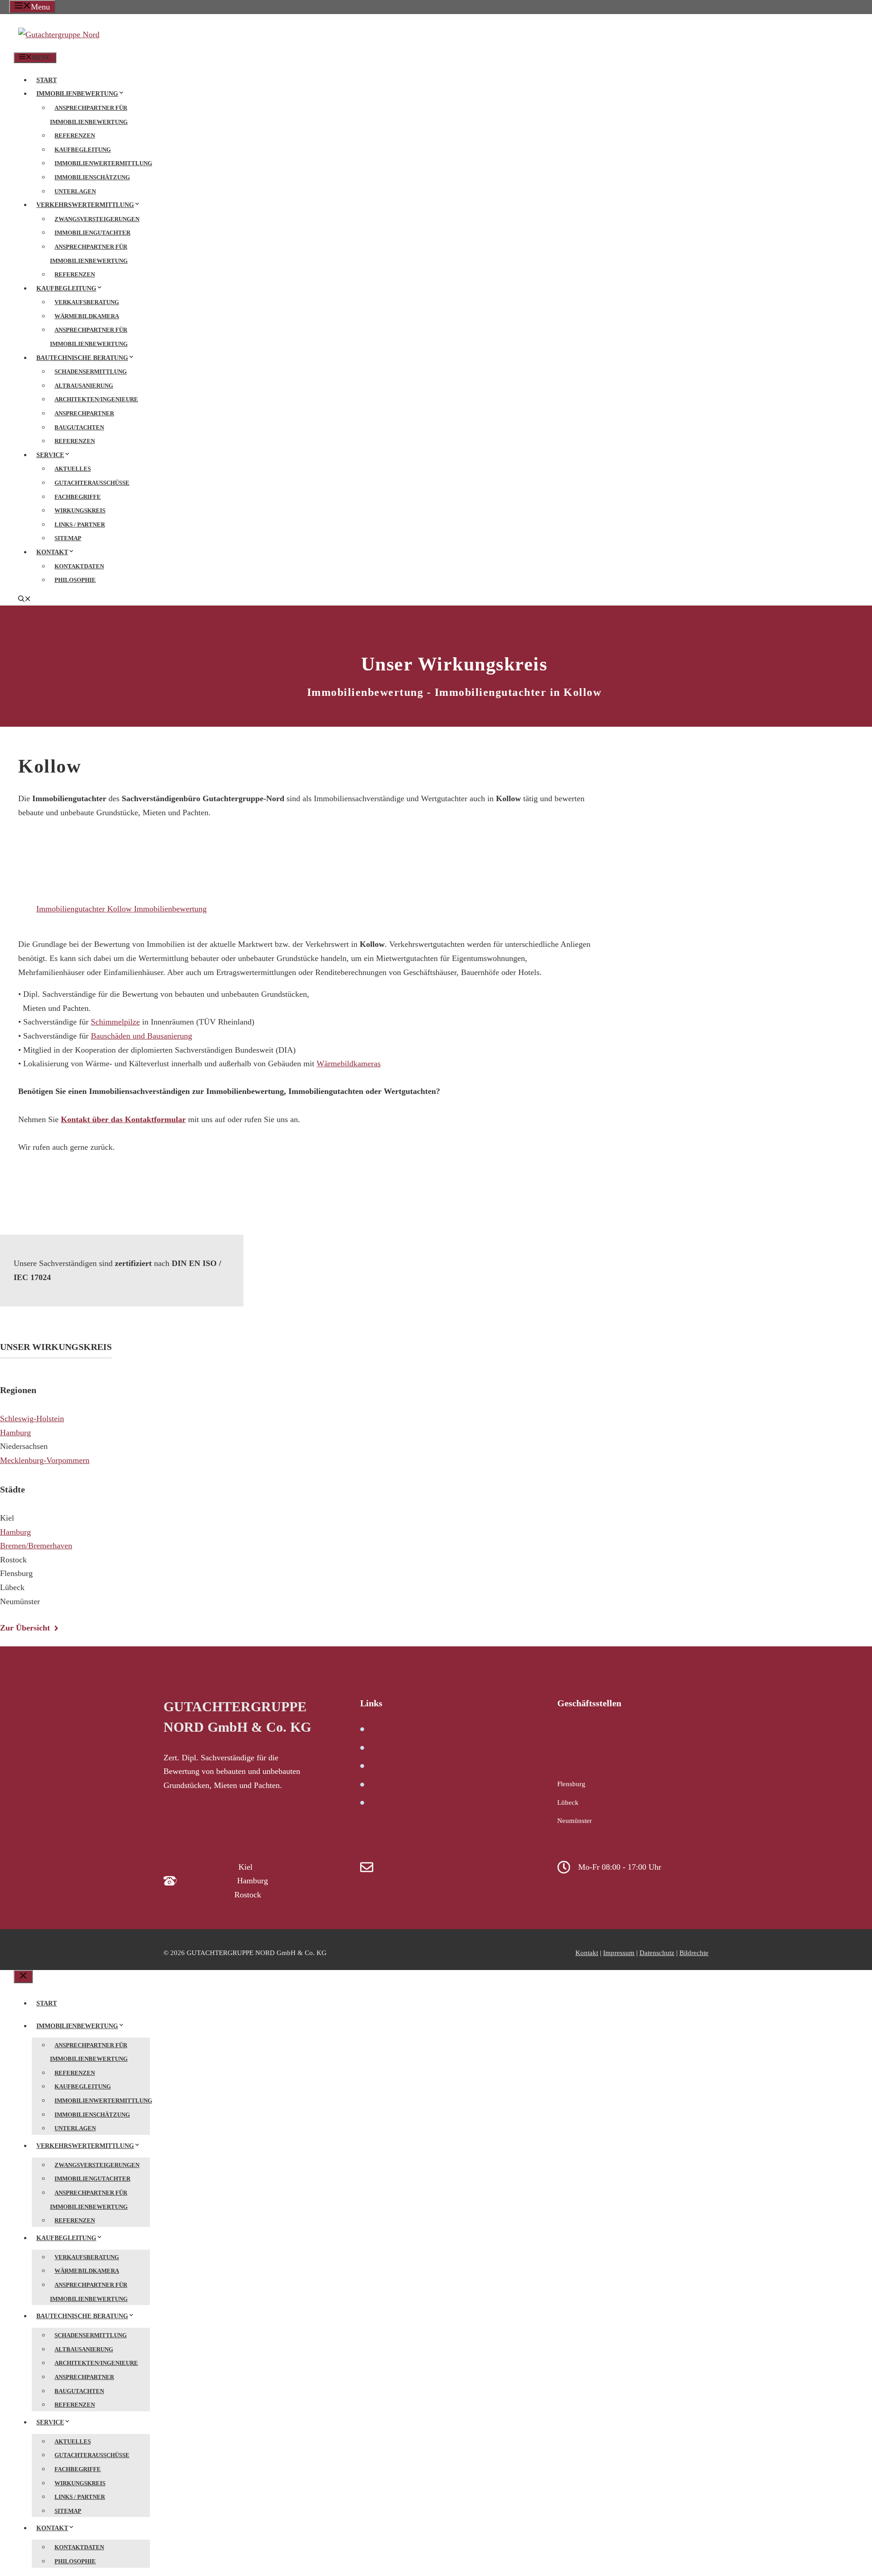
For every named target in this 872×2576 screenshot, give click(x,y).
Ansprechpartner (84, 413)
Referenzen (75, 135)
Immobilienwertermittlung (103, 163)
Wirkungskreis (80, 510)
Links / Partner (80, 525)
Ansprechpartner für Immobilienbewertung (89, 115)
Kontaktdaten (79, 566)
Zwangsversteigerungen (97, 219)
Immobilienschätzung (92, 177)
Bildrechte (694, 1953)
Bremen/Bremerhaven (36, 1546)
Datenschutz (657, 1953)
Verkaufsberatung (87, 302)
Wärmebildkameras (349, 1064)
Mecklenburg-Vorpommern (45, 1460)
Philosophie (75, 580)
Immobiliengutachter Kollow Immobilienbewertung (121, 909)
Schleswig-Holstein (32, 1419)
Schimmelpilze (115, 1022)
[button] (25, 600)
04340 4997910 (211, 1867)
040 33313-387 (210, 1881)
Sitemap (68, 538)
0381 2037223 (208, 1895)
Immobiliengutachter (92, 233)
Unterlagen (75, 191)
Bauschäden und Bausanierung (141, 1036)
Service (50, 455)
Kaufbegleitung (83, 150)
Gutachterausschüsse (92, 483)
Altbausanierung (84, 386)
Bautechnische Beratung (82, 358)
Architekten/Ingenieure (96, 399)
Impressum (619, 1953)
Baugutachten (79, 427)
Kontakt (52, 552)
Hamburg (15, 1433)
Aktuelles (73, 469)
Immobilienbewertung (77, 94)
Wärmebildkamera (87, 316)
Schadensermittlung (91, 372)
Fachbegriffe (78, 497)
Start (47, 80)
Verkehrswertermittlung (85, 205)
